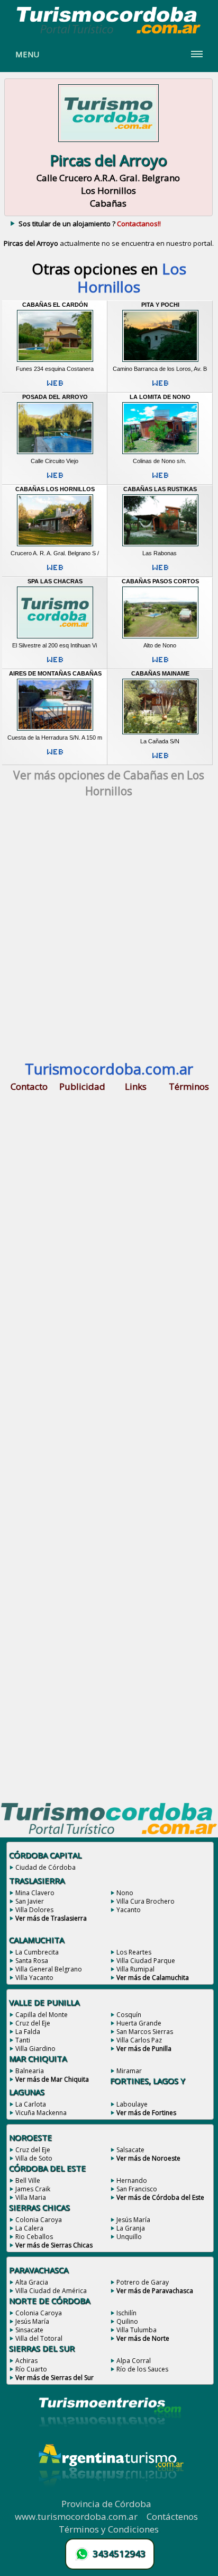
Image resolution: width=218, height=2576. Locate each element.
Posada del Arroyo (55, 397)
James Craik (33, 2189)
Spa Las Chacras (55, 581)
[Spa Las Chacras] (55, 638)
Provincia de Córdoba (106, 2504)
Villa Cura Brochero (146, 1901)
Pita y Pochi (160, 305)
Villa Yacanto (34, 1978)
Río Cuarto (31, 2369)
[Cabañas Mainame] (160, 734)
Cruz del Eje (33, 2023)
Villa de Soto (34, 2158)
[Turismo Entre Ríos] (110, 2441)
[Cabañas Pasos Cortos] (160, 638)
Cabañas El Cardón (55, 305)
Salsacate (130, 2150)
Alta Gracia (32, 2282)
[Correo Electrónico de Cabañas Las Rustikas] (160, 572)
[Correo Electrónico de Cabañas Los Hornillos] (55, 572)
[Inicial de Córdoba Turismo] (109, 33)
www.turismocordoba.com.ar (76, 2516)
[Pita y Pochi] (160, 362)
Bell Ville (28, 2180)
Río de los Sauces (142, 2369)
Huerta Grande (139, 2023)
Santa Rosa (32, 1961)
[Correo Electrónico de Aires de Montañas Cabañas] (55, 756)
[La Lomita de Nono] (160, 454)
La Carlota (31, 2104)
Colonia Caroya (39, 2220)
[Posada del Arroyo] (55, 454)
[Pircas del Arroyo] (108, 143)
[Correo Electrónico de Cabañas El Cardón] (55, 387)
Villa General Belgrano (49, 1969)
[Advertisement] (109, 934)
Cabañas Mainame (160, 673)
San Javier (30, 1901)
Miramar (129, 2071)
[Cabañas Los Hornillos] (55, 546)
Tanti (23, 2040)
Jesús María (133, 2220)
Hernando (132, 2180)
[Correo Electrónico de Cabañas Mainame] (160, 760)
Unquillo (129, 2237)
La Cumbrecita (37, 1952)
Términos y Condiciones (109, 2529)
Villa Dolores (34, 1910)
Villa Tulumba (137, 2330)
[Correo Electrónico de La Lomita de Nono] (160, 479)
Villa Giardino (35, 2049)
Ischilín (126, 2313)
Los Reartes (134, 1952)
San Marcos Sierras (145, 2032)
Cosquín (129, 2015)
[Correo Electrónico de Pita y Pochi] (160, 387)
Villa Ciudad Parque (146, 1961)
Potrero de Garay (143, 2282)
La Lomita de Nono (160, 397)
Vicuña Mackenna (41, 2113)
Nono (125, 1893)
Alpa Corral (134, 2361)
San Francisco (137, 2189)
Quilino (127, 2321)
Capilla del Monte (42, 2015)
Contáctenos (172, 2516)
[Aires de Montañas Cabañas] (55, 731)
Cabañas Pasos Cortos (160, 581)
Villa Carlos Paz (139, 2040)
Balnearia (30, 2071)
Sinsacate (29, 2330)
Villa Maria (31, 2197)
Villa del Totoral (39, 2338)
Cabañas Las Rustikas (160, 489)
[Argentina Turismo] (110, 2494)
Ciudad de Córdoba (46, 1867)
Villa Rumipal (135, 1969)
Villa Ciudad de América (51, 2291)
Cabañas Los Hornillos (55, 489)
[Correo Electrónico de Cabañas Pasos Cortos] (160, 664)
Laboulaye (132, 2104)
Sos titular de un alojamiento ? (90, 224)
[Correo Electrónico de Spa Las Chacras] (55, 664)
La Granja (131, 2228)
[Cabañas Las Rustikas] (160, 546)
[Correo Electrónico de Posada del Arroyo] (55, 479)
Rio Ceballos (34, 2237)
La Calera (29, 2228)
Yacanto (129, 1910)
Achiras (26, 2361)
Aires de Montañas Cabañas (55, 673)
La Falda (28, 2032)
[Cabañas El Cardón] (55, 362)
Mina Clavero (35, 1893)
